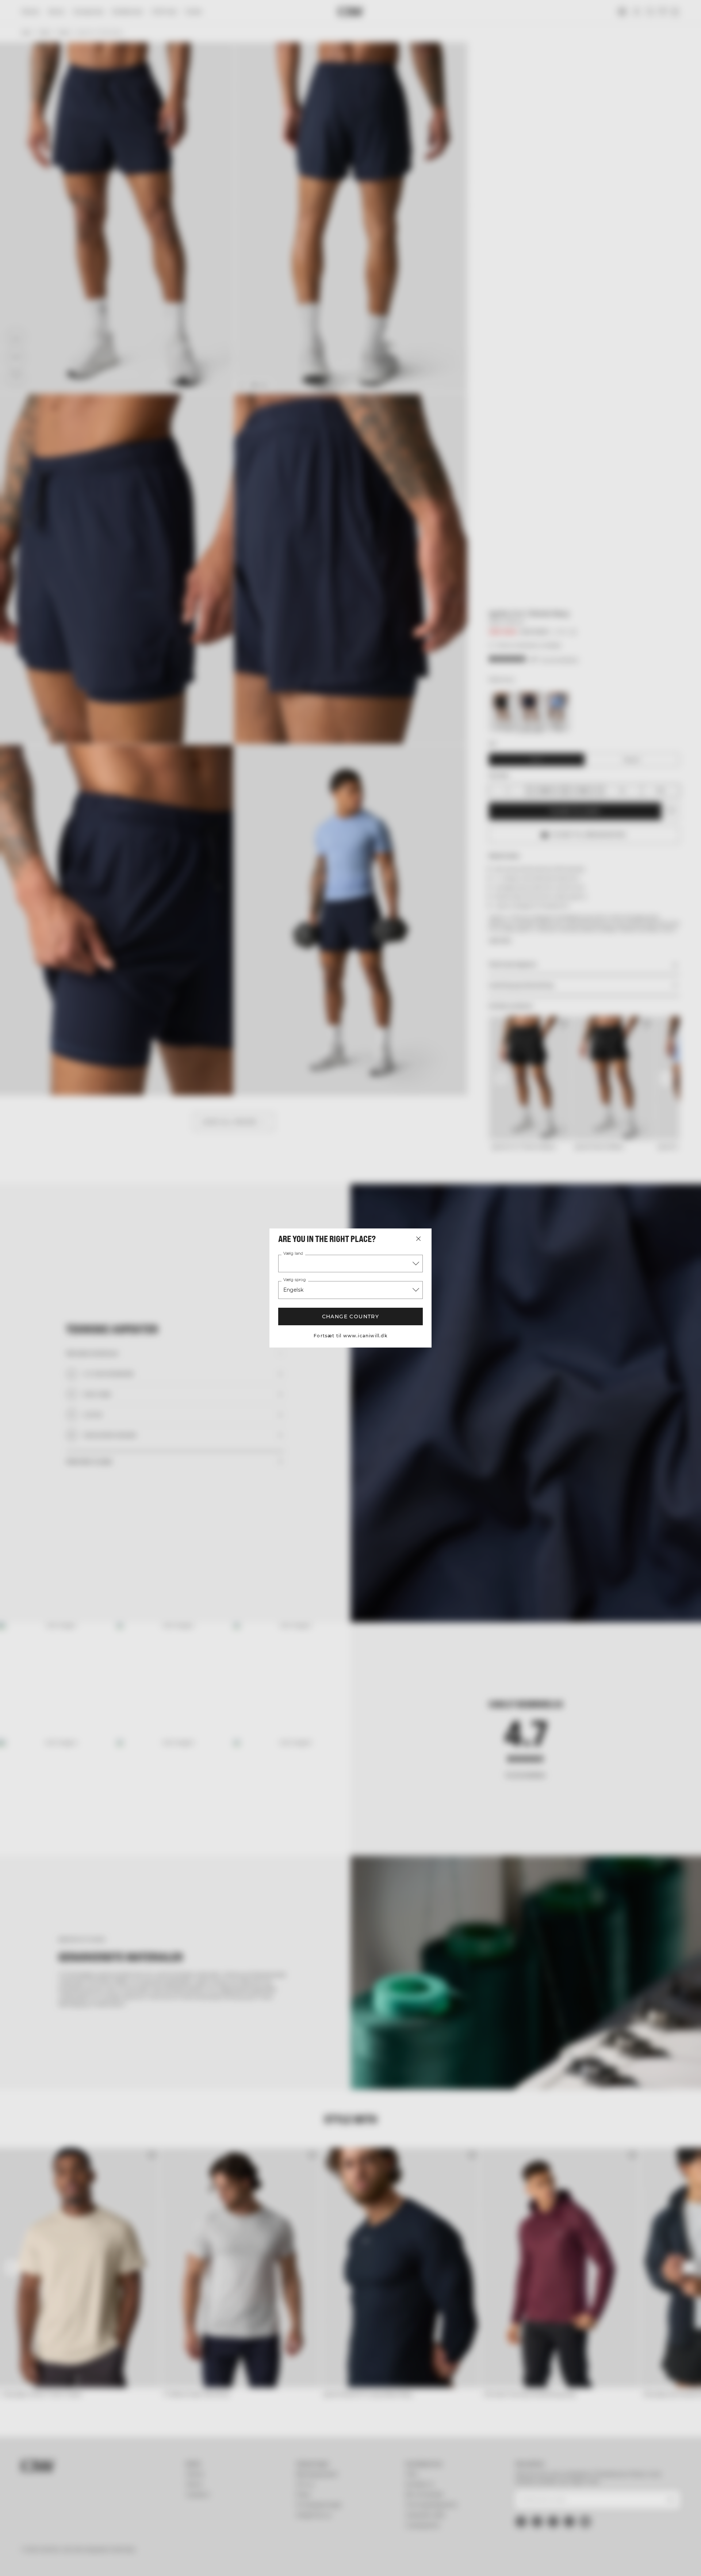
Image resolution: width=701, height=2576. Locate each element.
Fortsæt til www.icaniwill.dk (350, 1336)
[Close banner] (640, 2505)
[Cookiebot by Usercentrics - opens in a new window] (97, 2562)
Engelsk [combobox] (294, 1290)
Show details (430, 2562)
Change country (351, 1316)
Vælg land (293, 1254)
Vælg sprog (294, 1280)
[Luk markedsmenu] (418, 1239)
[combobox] (350, 1264)
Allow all (572, 2512)
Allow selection (572, 2533)
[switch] (259, 2561)
